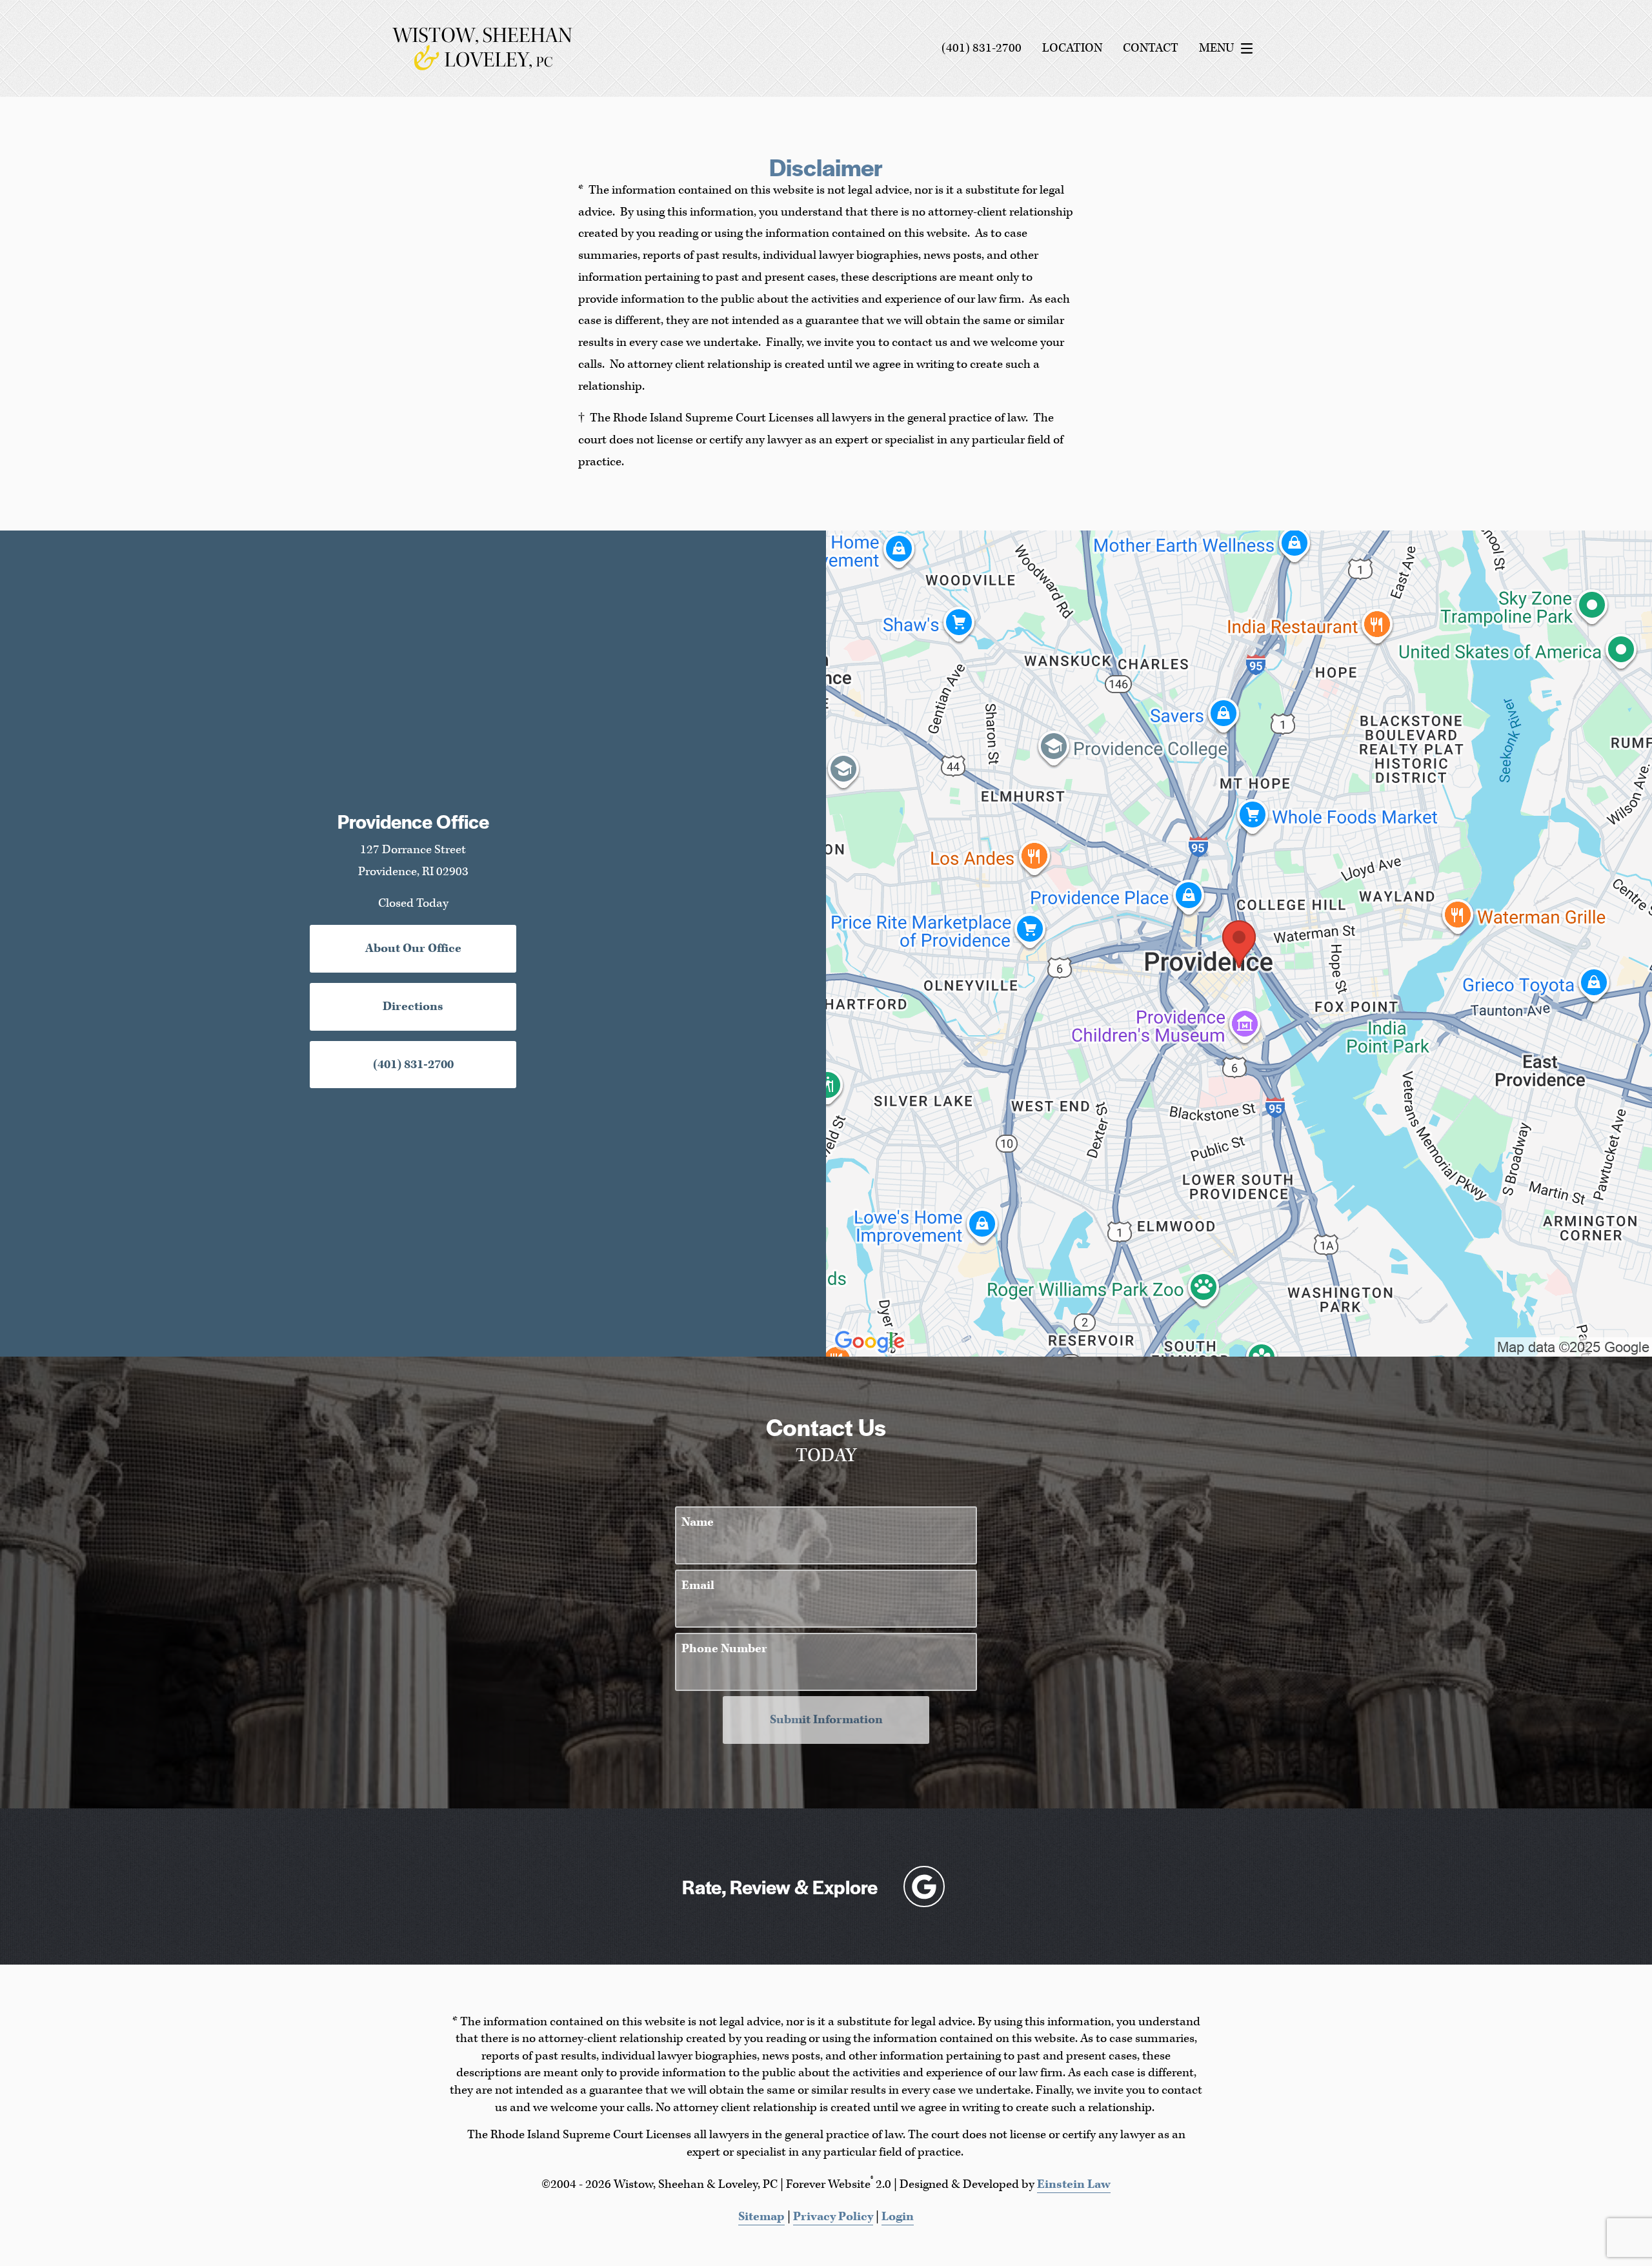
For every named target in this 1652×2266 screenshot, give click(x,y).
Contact (1151, 48)
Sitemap (761, 2217)
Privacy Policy (833, 2217)
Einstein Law (1074, 2184)
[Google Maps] (924, 1887)
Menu (1216, 48)
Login (898, 2217)
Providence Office (413, 821)
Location (1072, 48)
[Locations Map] (1239, 943)
